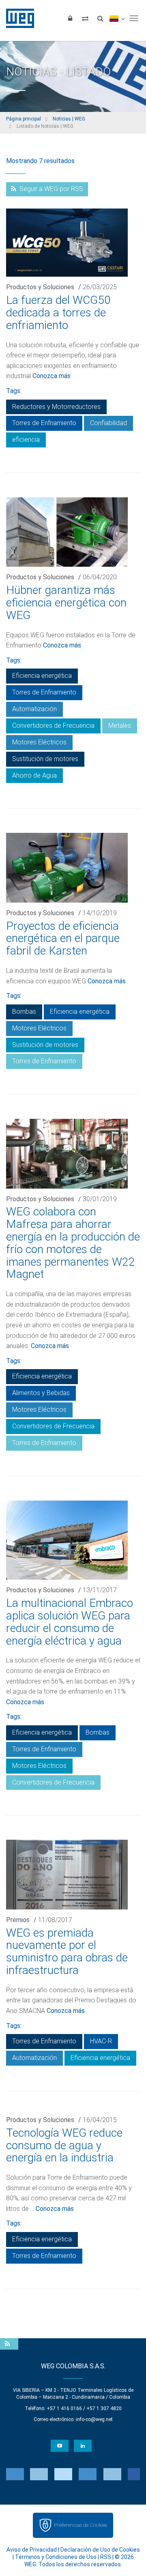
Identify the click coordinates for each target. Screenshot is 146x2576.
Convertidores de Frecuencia (53, 726)
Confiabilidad (108, 423)
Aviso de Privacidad (32, 2550)
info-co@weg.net (94, 2419)
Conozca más (52, 376)
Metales (120, 726)
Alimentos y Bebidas (41, 1393)
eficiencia (26, 440)
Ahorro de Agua (34, 775)
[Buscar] (100, 18)
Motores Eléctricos (39, 742)
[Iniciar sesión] (70, 18)
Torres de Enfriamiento (44, 423)
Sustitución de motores (45, 759)
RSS (106, 2557)
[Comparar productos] (85, 18)
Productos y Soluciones (40, 287)
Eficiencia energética (42, 676)
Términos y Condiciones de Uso (56, 2557)
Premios (18, 1920)
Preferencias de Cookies (81, 2525)
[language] (117, 18)
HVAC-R (101, 2041)
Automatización (34, 709)
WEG (17, 18)
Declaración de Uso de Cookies (100, 2550)
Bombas (24, 1012)
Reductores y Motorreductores (56, 407)
